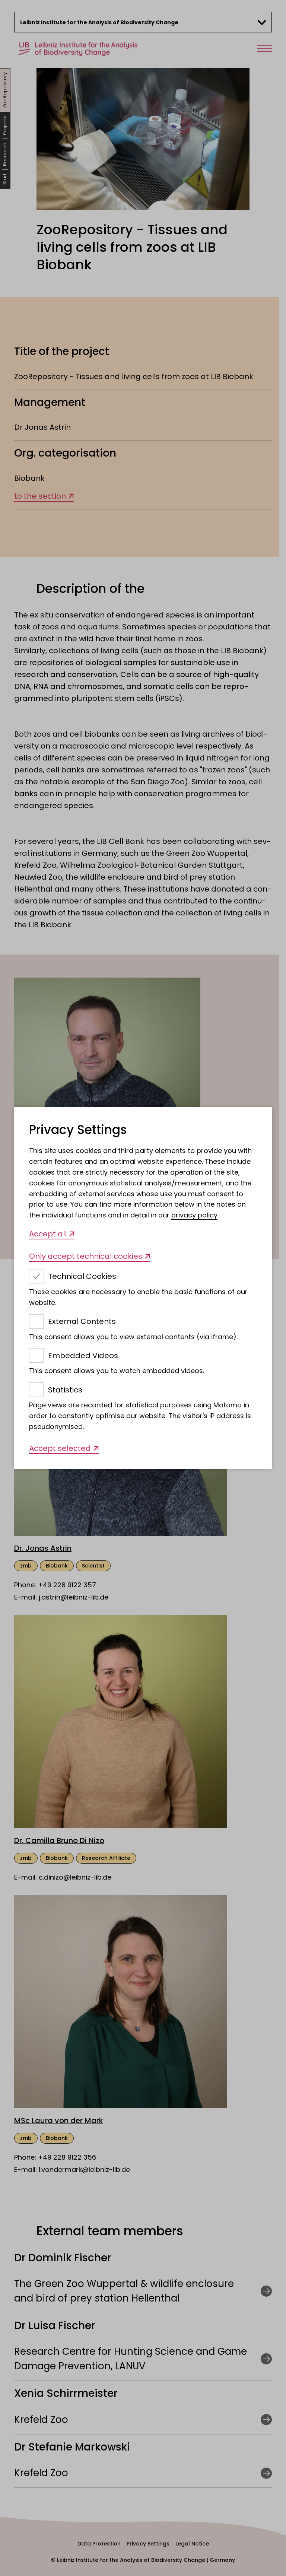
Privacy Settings (78, 1130)
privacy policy (194, 1215)
